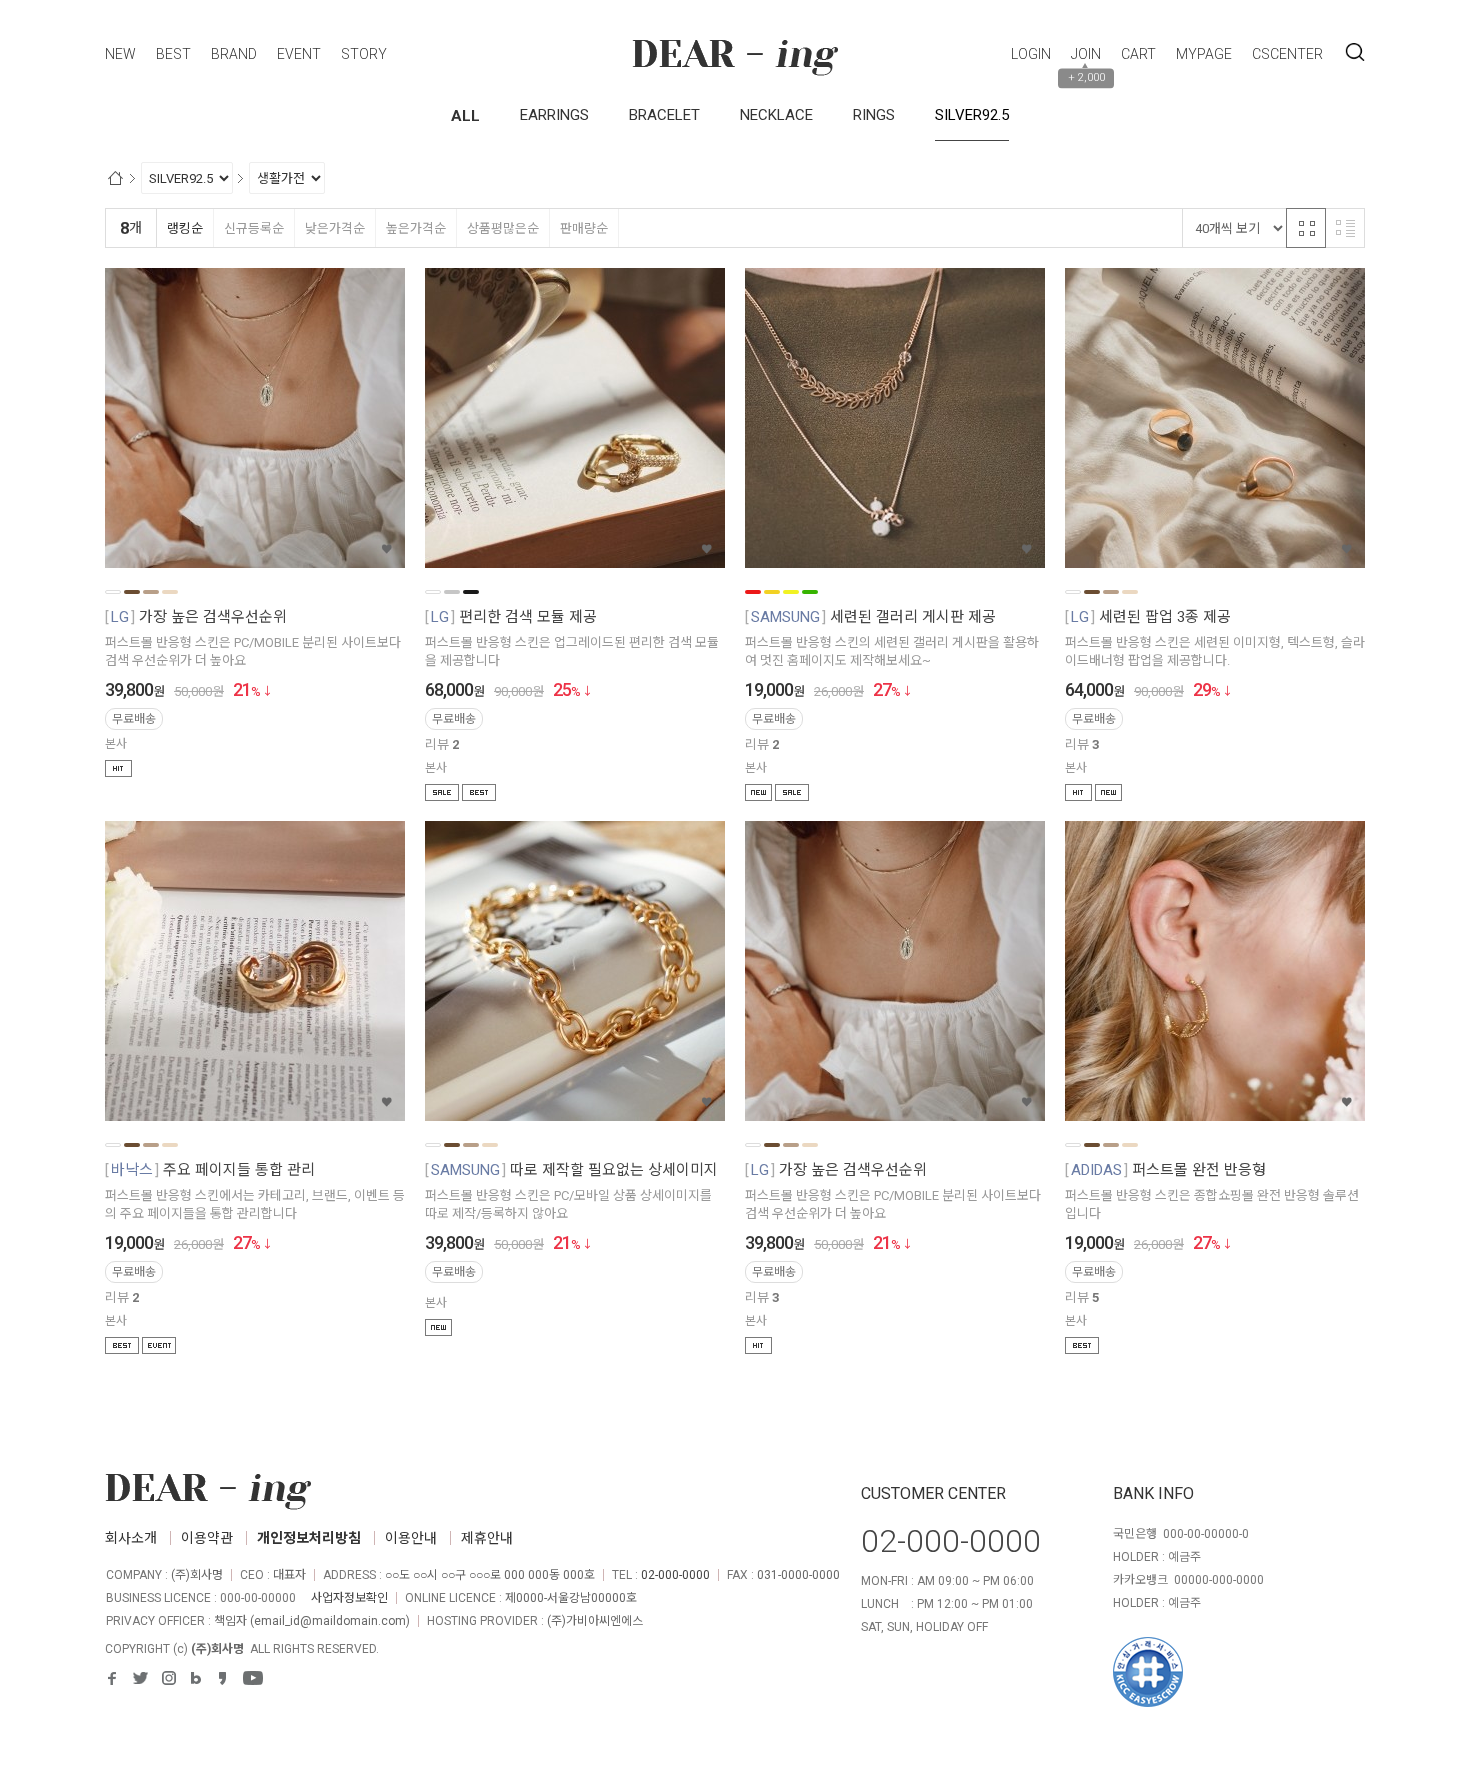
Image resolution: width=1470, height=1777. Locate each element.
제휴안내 (487, 1538)
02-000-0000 (675, 1575)
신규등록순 (254, 228)
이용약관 (207, 1538)
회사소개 (131, 1538)
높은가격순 (416, 228)
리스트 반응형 (1345, 228)
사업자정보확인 (349, 1598)
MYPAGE (1204, 54)
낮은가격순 (335, 228)
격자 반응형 (1306, 228)
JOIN (1086, 54)
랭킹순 (185, 228)
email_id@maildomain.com (330, 1621)
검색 (1355, 53)
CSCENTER (1287, 54)
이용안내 (411, 1538)
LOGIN (1031, 54)
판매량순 (584, 228)
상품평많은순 (503, 228)
